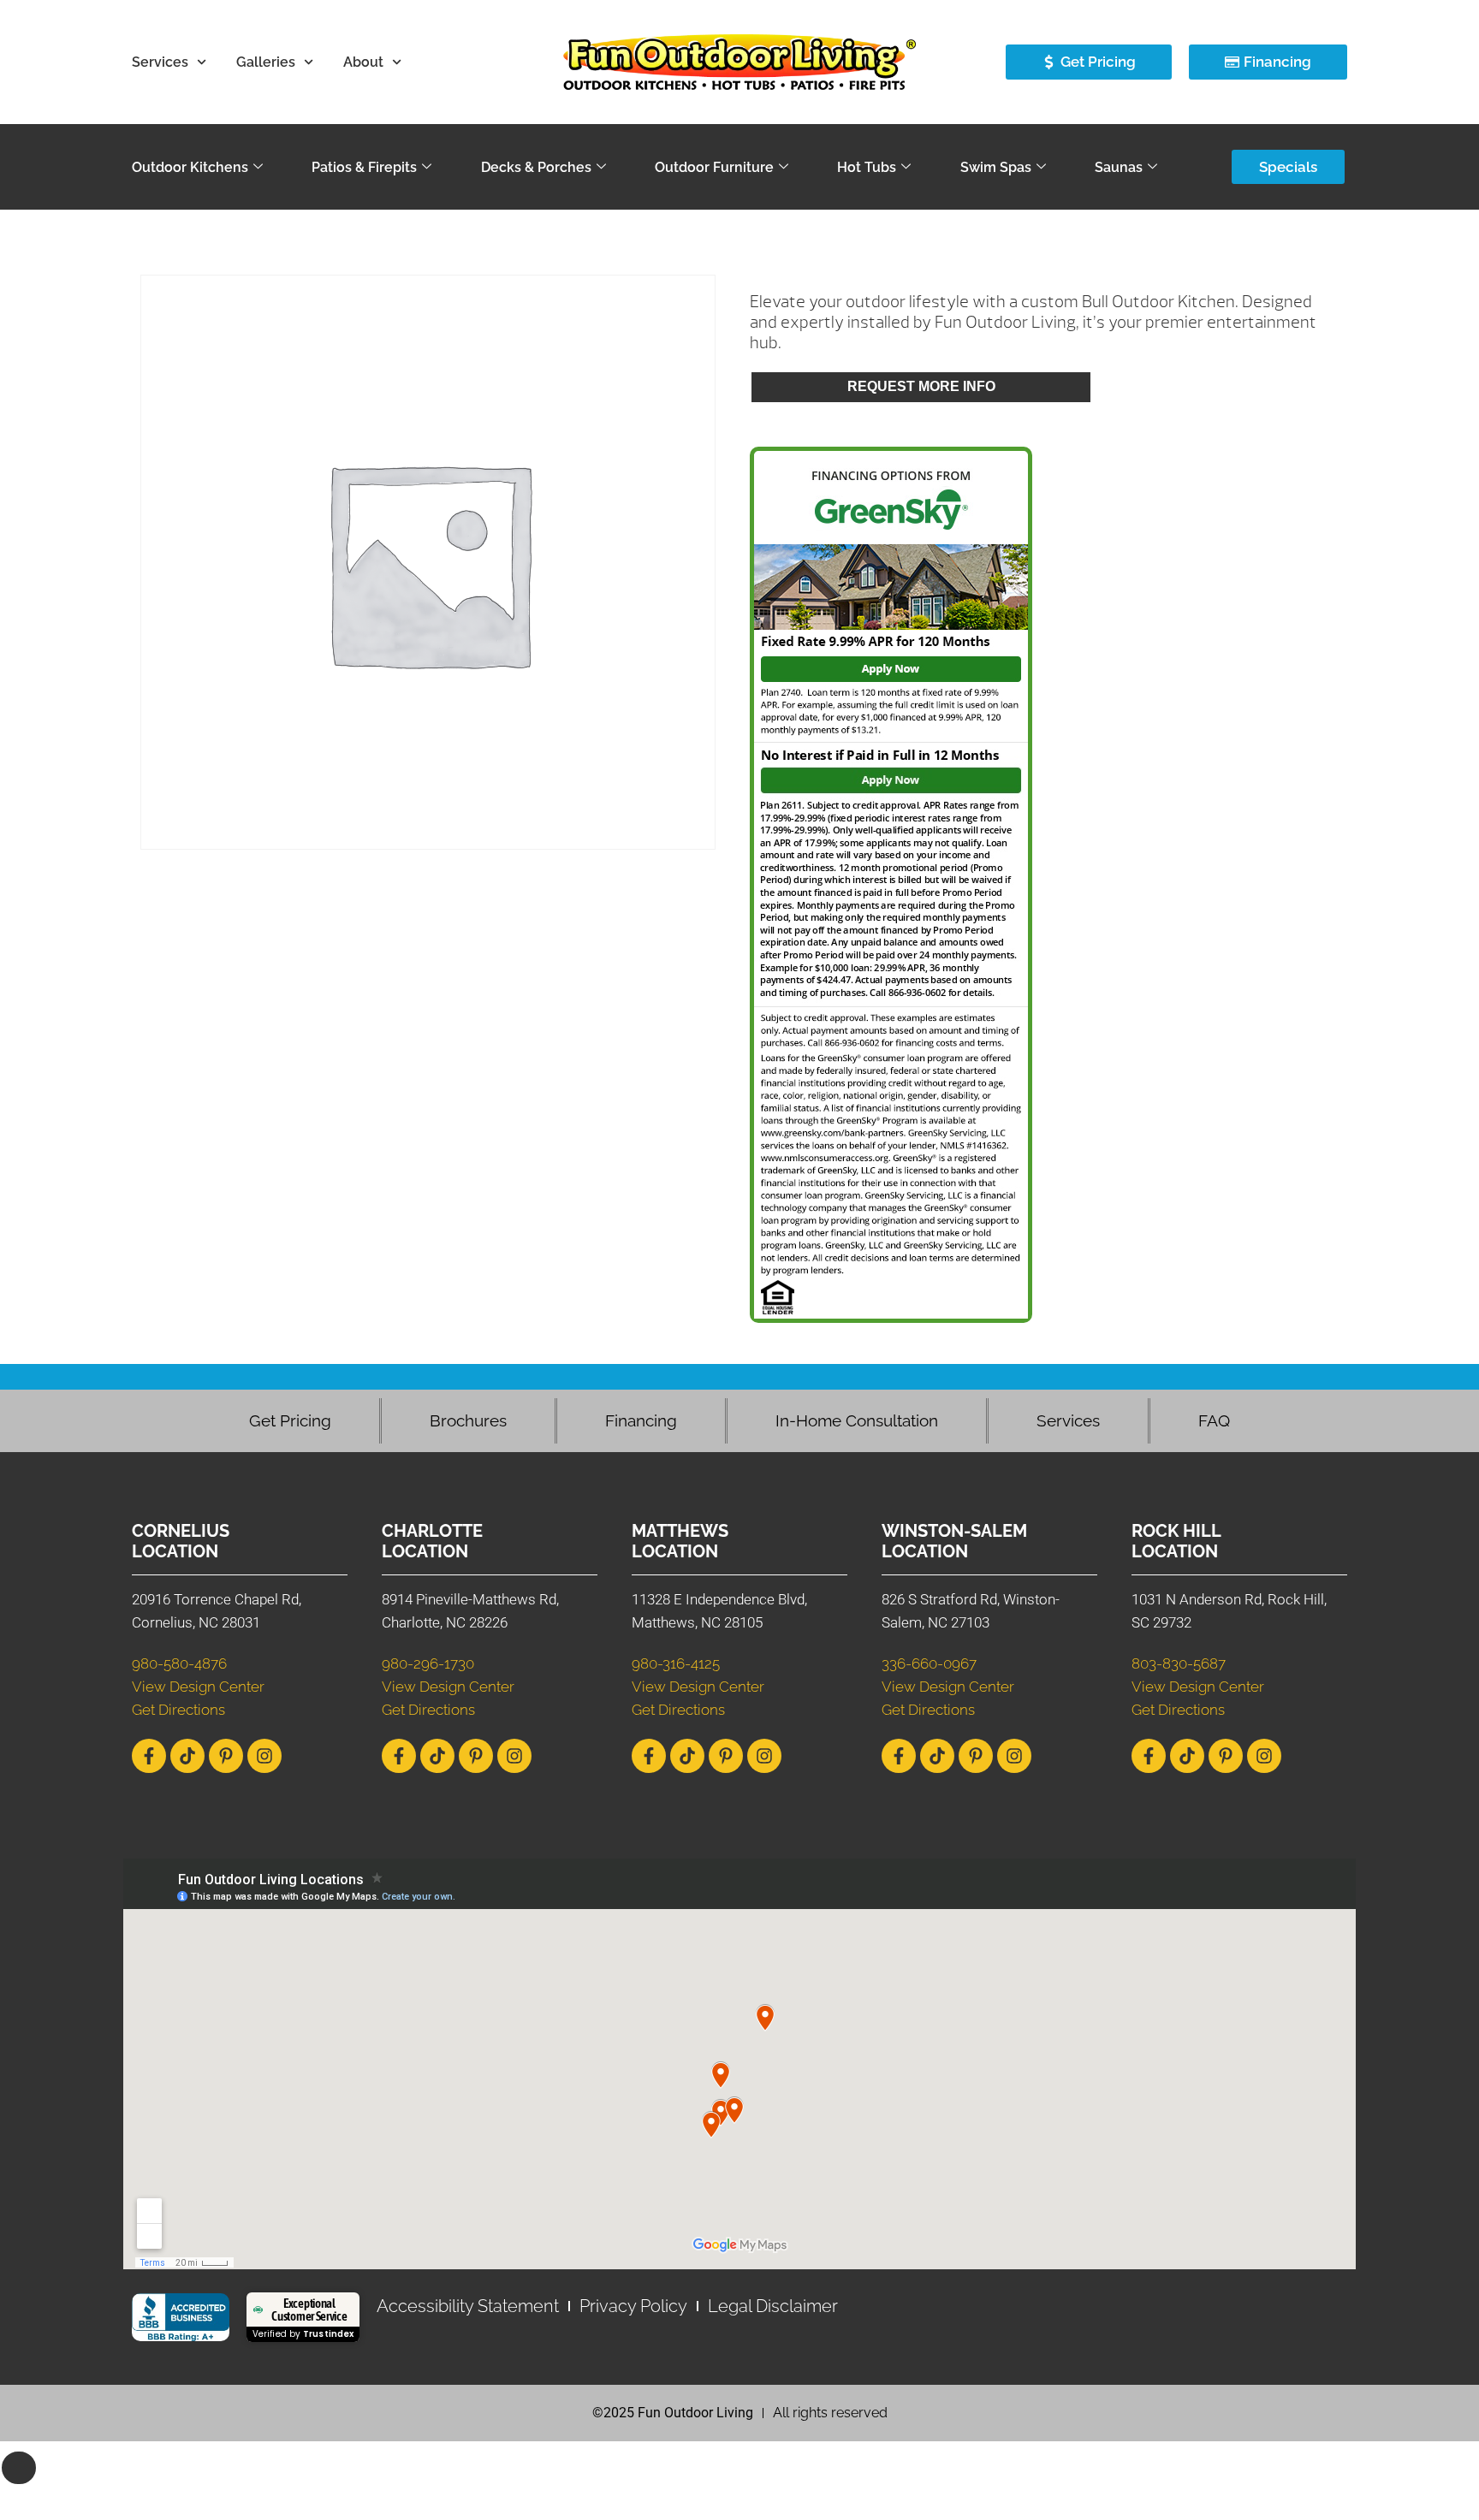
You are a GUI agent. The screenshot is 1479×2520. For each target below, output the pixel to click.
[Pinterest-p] (226, 1756)
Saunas (1119, 167)
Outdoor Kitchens (190, 167)
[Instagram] (264, 1756)
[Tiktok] (187, 1756)
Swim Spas (996, 167)
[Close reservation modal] (19, 2468)
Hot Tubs (867, 167)
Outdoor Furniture (714, 167)
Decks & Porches (536, 167)
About (363, 62)
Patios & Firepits (364, 167)
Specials (1288, 167)
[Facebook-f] (149, 1756)
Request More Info (921, 386)
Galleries (266, 62)
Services (160, 62)
